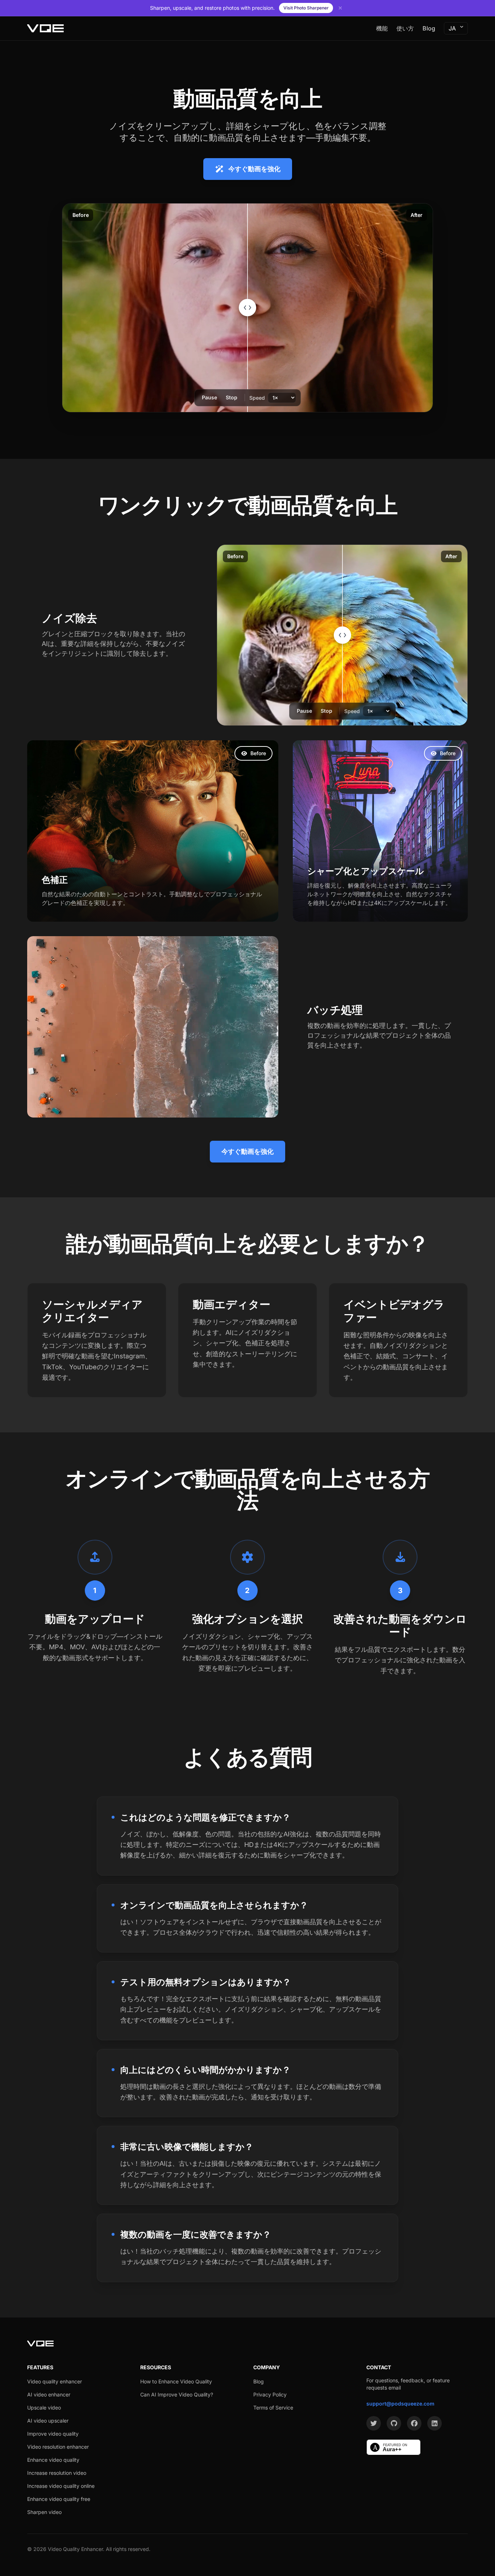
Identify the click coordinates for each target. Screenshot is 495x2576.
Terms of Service (273, 2408)
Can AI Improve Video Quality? (177, 2394)
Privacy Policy (270, 2394)
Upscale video (44, 2408)
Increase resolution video (57, 2473)
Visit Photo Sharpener (306, 8)
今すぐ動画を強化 (254, 169)
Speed (257, 398)
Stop (232, 397)
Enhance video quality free (59, 2499)
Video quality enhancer (55, 2381)
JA (452, 28)
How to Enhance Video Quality (176, 2381)
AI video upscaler (48, 2421)
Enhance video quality (53, 2460)
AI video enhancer (49, 2394)
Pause (209, 397)
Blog (429, 28)
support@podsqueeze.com (400, 2404)
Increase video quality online (61, 2486)
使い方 (405, 28)
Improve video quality (53, 2434)
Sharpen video (44, 2512)
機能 (382, 28)
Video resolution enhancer (58, 2447)
